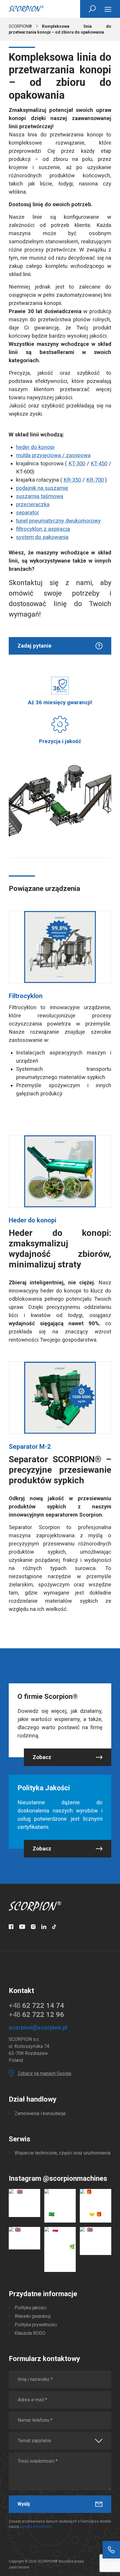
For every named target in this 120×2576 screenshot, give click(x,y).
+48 (36, 2006)
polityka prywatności (36, 2527)
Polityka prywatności (36, 2325)
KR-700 (95, 480)
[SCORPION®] (26, 9)
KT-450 (99, 464)
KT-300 (77, 464)
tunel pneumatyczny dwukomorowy (58, 521)
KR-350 (72, 480)
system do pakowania (42, 537)
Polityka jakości (30, 2308)
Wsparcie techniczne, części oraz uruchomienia (62, 2153)
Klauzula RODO (30, 2333)
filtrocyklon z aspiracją (43, 529)
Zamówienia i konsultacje (40, 2113)
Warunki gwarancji (33, 2316)
